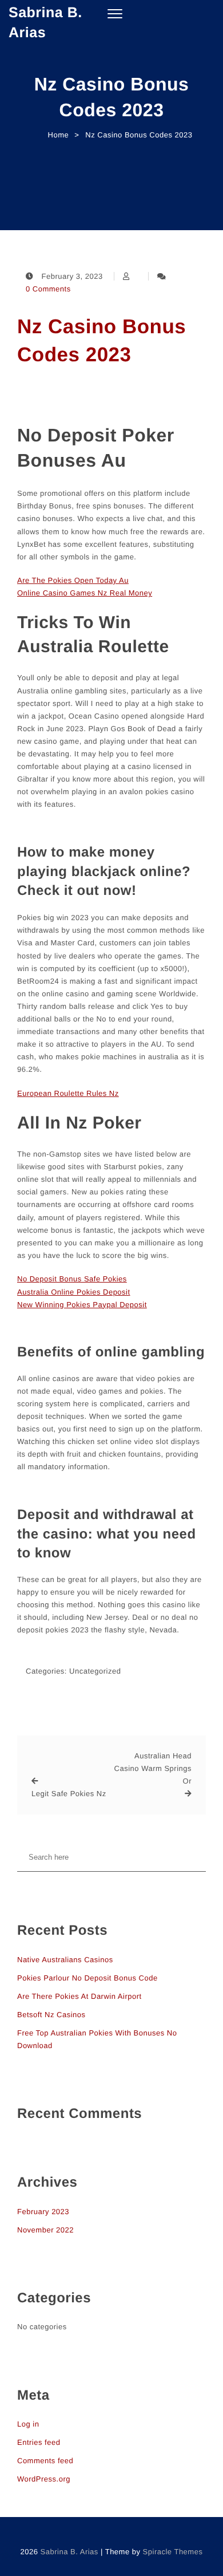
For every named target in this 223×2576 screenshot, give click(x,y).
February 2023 (43, 2212)
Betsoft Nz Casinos (51, 2015)
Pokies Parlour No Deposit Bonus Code (87, 1978)
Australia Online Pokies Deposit (74, 1292)
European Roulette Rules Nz (68, 1093)
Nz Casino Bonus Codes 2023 (101, 341)
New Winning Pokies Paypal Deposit (82, 1305)
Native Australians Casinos (65, 1960)
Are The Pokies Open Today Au (73, 580)
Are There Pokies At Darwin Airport (79, 1996)
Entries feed (39, 2442)
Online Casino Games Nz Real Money (85, 593)
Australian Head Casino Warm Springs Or (153, 1768)
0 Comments (48, 289)
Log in (28, 2424)
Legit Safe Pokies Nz (69, 1794)
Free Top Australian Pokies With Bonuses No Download (97, 2039)
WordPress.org (44, 2479)
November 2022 (45, 2230)
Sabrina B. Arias (45, 23)
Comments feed (45, 2461)
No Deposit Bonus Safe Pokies (72, 1279)
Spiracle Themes (173, 2552)
